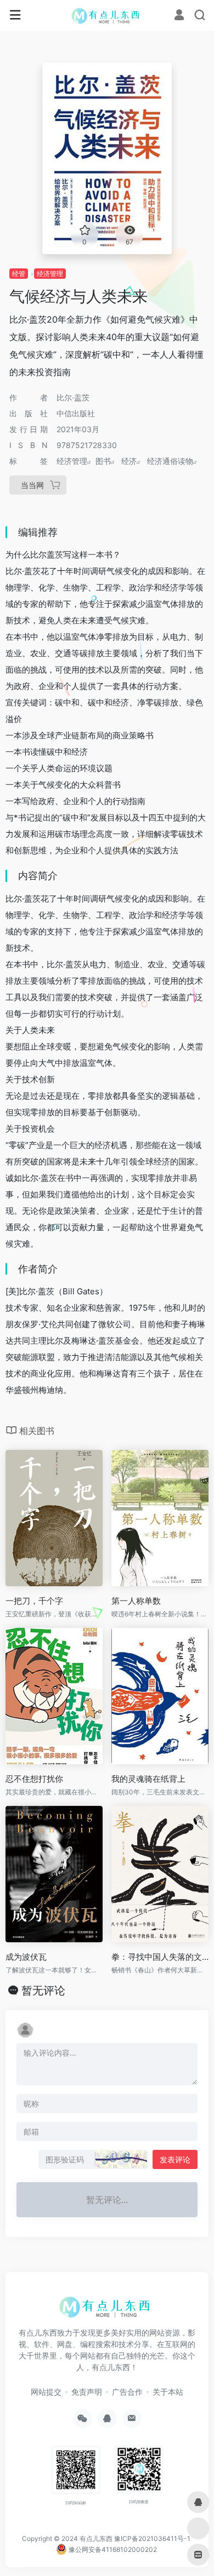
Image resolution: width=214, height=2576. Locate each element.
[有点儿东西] (107, 15)
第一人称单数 (136, 1601)
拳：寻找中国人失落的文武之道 (160, 1957)
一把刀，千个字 (34, 1601)
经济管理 (50, 274)
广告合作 (127, 2392)
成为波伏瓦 (26, 1957)
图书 (103, 461)
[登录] (179, 16)
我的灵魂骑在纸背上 (148, 1779)
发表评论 (175, 2159)
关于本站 (168, 2392)
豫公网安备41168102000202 (112, 2549)
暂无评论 (43, 1990)
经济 (129, 461)
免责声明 (87, 2392)
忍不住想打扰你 (34, 1779)
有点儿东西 (96, 2538)
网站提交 (46, 2392)
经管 (19, 274)
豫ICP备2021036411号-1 (152, 2538)
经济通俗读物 (170, 461)
